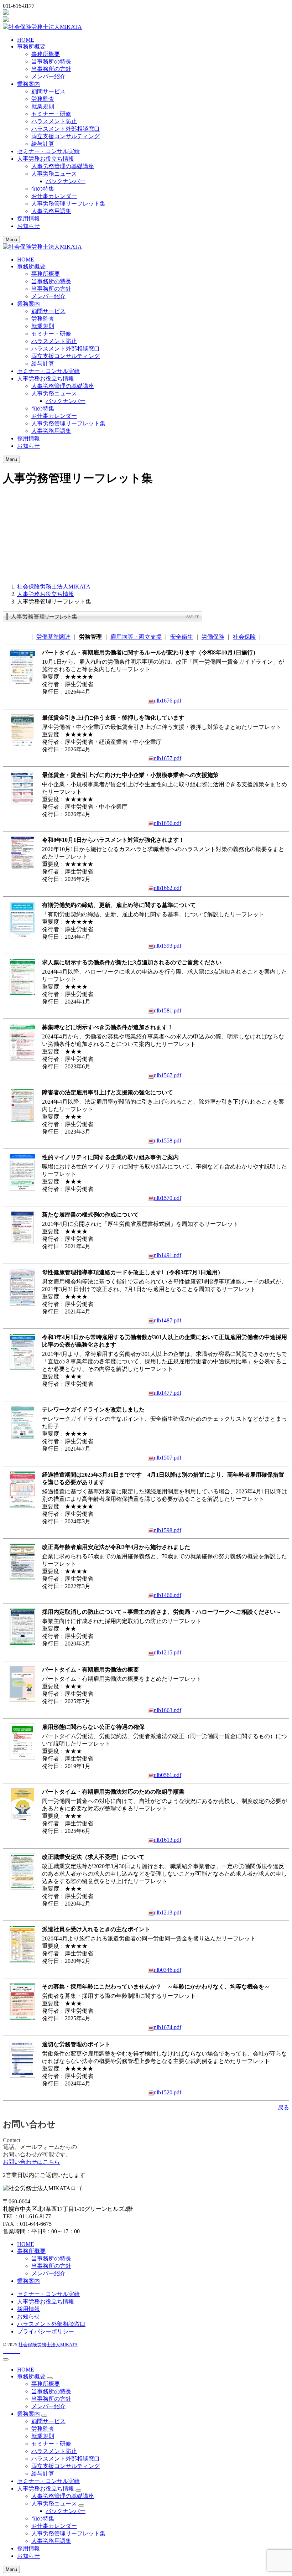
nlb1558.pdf (168, 1141)
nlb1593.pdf (168, 946)
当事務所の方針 (51, 69)
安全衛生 (182, 637)
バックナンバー (66, 181)
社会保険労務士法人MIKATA (48, 2345)
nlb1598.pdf (168, 1530)
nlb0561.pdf (168, 1775)
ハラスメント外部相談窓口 (66, 129)
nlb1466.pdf (168, 1595)
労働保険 (213, 637)
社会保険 (244, 637)
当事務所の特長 (51, 61)
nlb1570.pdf (168, 1198)
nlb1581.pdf (168, 1010)
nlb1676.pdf (168, 701)
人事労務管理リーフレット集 (68, 204)
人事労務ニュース (54, 174)
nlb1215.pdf (168, 1652)
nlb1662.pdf (168, 888)
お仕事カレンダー (54, 196)
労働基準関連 (53, 637)
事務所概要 (46, 54)
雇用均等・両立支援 (136, 637)
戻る (283, 2107)
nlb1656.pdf (168, 823)
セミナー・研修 (51, 114)
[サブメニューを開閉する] (50, 2378)
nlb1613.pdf (168, 1840)
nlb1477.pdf (168, 1393)
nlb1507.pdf (168, 1458)
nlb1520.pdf (168, 2092)
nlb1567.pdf (168, 1075)
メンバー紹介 (48, 76)
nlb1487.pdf (168, 1320)
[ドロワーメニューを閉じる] (6, 2359)
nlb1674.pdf (168, 2027)
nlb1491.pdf (168, 1255)
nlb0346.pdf (168, 1970)
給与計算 (43, 144)
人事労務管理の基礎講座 (63, 166)
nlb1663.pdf (168, 1710)
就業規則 (43, 106)
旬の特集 (43, 189)
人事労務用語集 (51, 211)
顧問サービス (48, 91)
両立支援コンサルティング (66, 136)
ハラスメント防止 (54, 121)
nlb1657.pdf (168, 758)
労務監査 (43, 99)
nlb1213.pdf (168, 1912)
